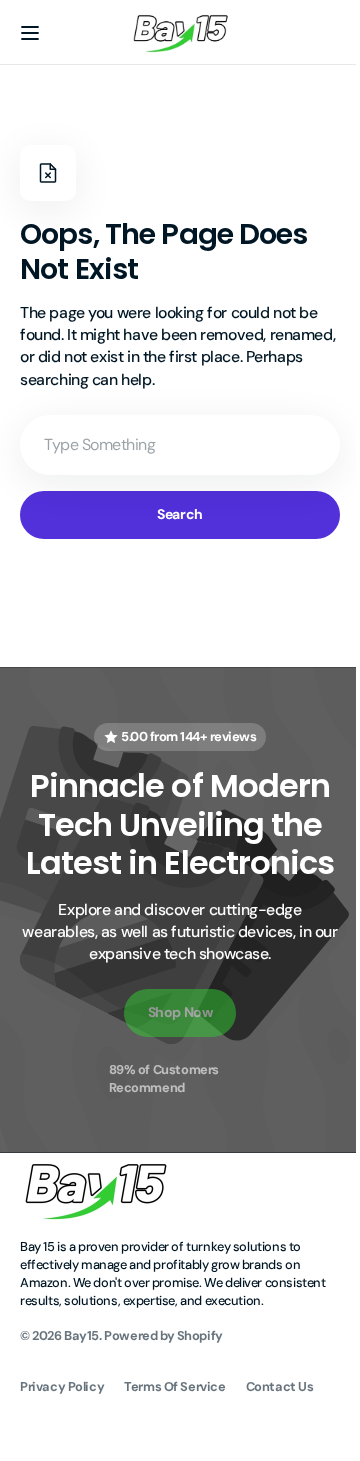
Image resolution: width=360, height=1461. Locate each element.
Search (172, 514)
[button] (30, 33)
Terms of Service (174, 1443)
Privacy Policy (62, 1443)
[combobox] (172, 445)
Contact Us (280, 1443)
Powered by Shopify (163, 1391)
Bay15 (81, 1391)
